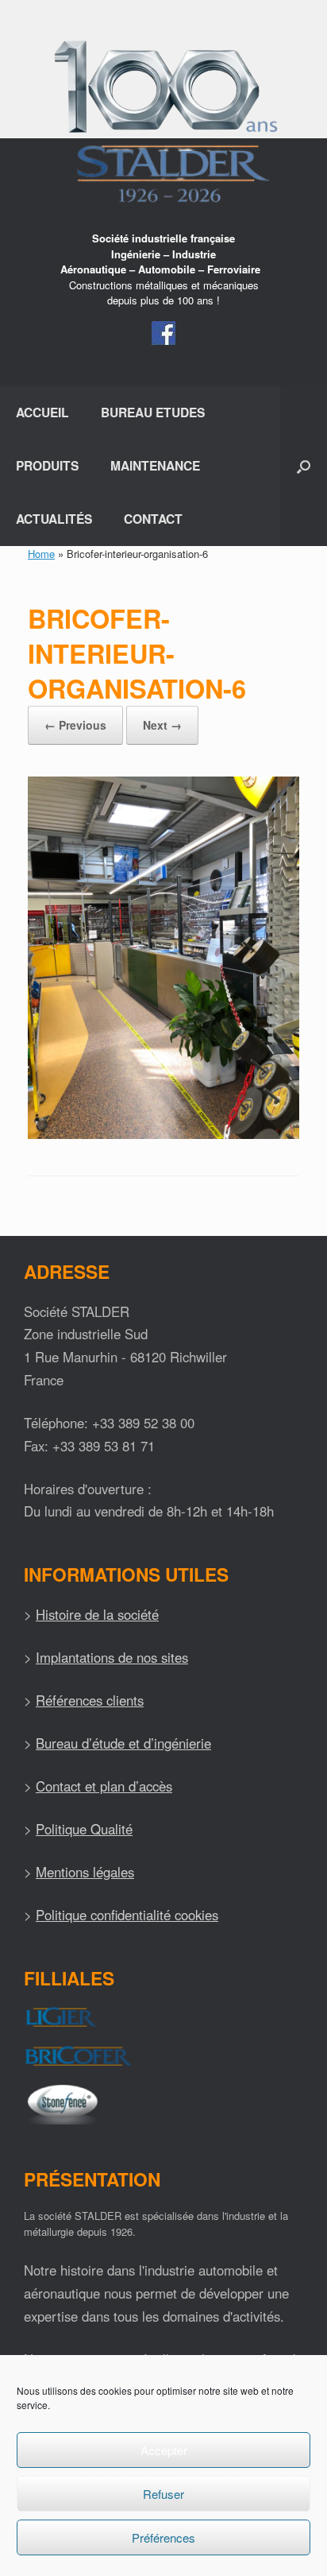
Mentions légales (85, 1872)
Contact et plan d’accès (104, 1786)
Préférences (163, 2537)
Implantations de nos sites (112, 1657)
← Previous (75, 725)
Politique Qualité (84, 1829)
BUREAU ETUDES (153, 412)
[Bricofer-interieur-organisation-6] (163, 1135)
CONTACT (153, 519)
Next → (162, 725)
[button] (304, 466)
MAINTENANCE (155, 465)
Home (41, 554)
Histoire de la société (97, 1614)
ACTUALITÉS (54, 519)
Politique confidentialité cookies (127, 1915)
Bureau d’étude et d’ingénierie (123, 1743)
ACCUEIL (42, 412)
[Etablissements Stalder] (163, 121)
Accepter (164, 2450)
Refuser (163, 2494)
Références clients (90, 1700)
